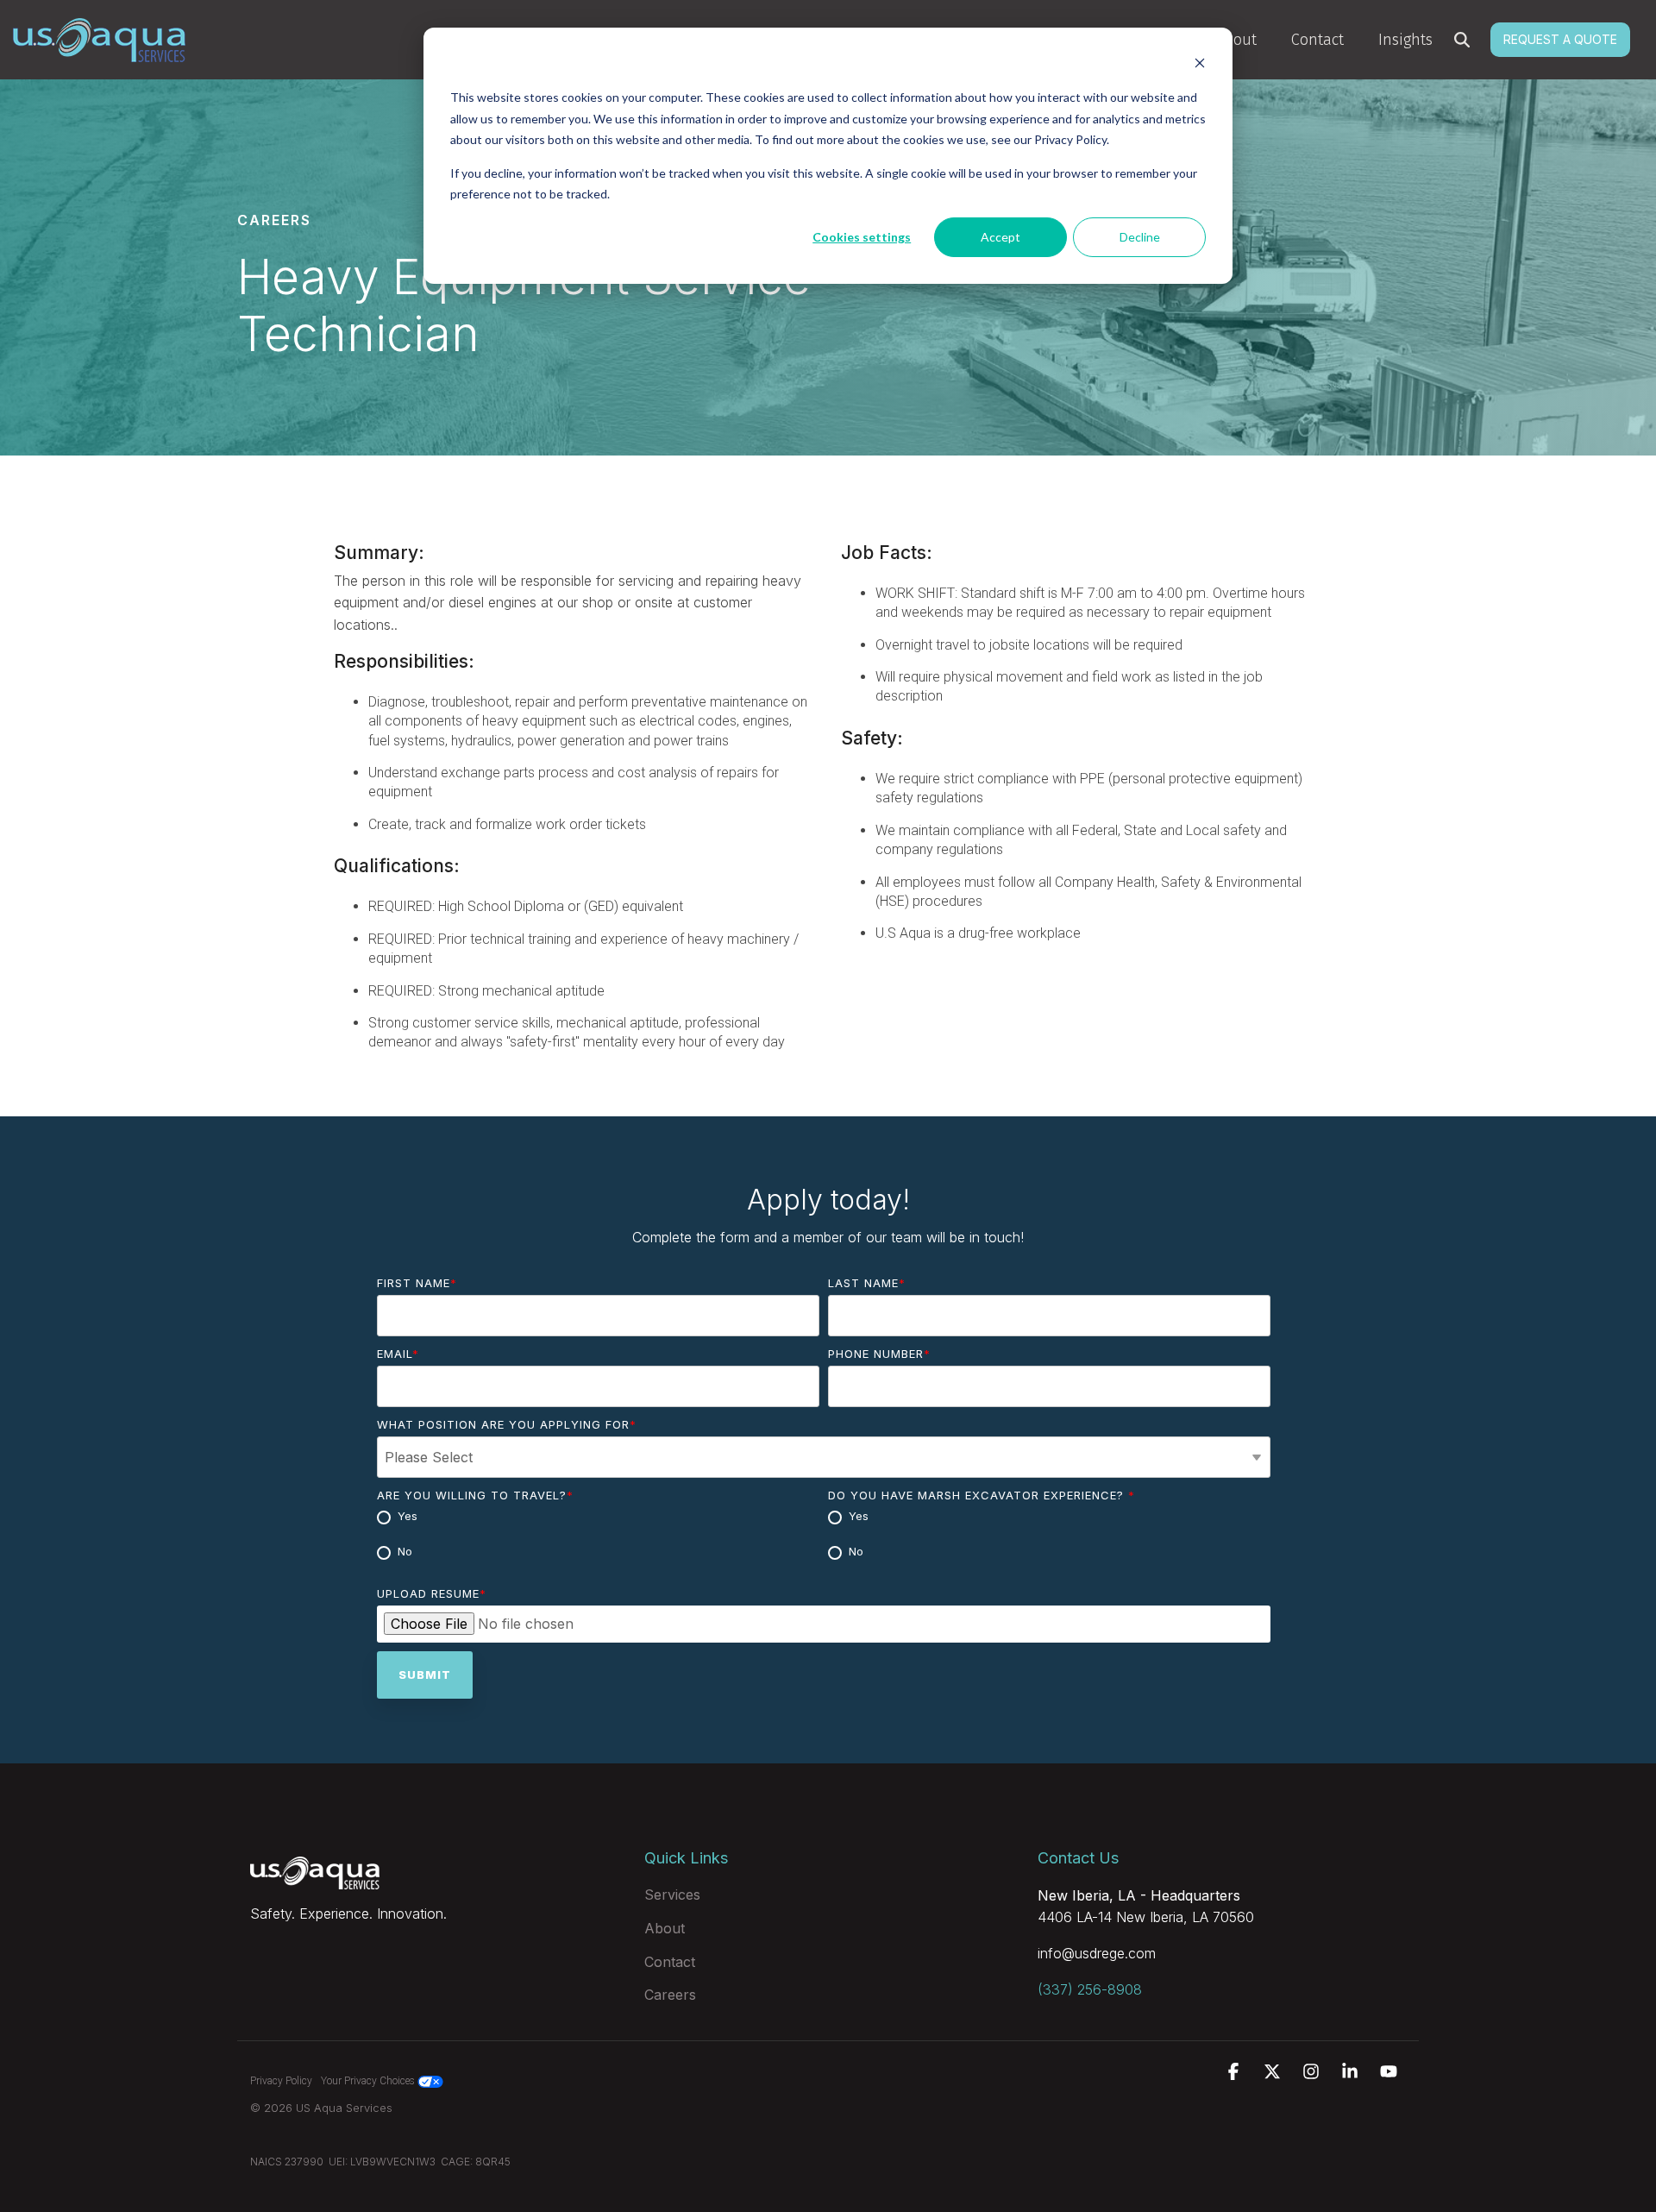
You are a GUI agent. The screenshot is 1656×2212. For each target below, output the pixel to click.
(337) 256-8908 (1090, 1989)
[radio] (598, 1518)
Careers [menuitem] (670, 1995)
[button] (1236, 2073)
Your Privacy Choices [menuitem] (369, 2081)
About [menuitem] (665, 1928)
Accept (1000, 237)
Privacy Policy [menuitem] (281, 2081)
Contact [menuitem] (670, 1962)
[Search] (1462, 40)
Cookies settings (862, 237)
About (1236, 40)
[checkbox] (598, 1535)
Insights (1405, 40)
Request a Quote (1560, 39)
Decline (1140, 237)
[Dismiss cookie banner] (1200, 65)
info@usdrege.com (1097, 1953)
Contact (1317, 40)
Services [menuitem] (672, 1895)
